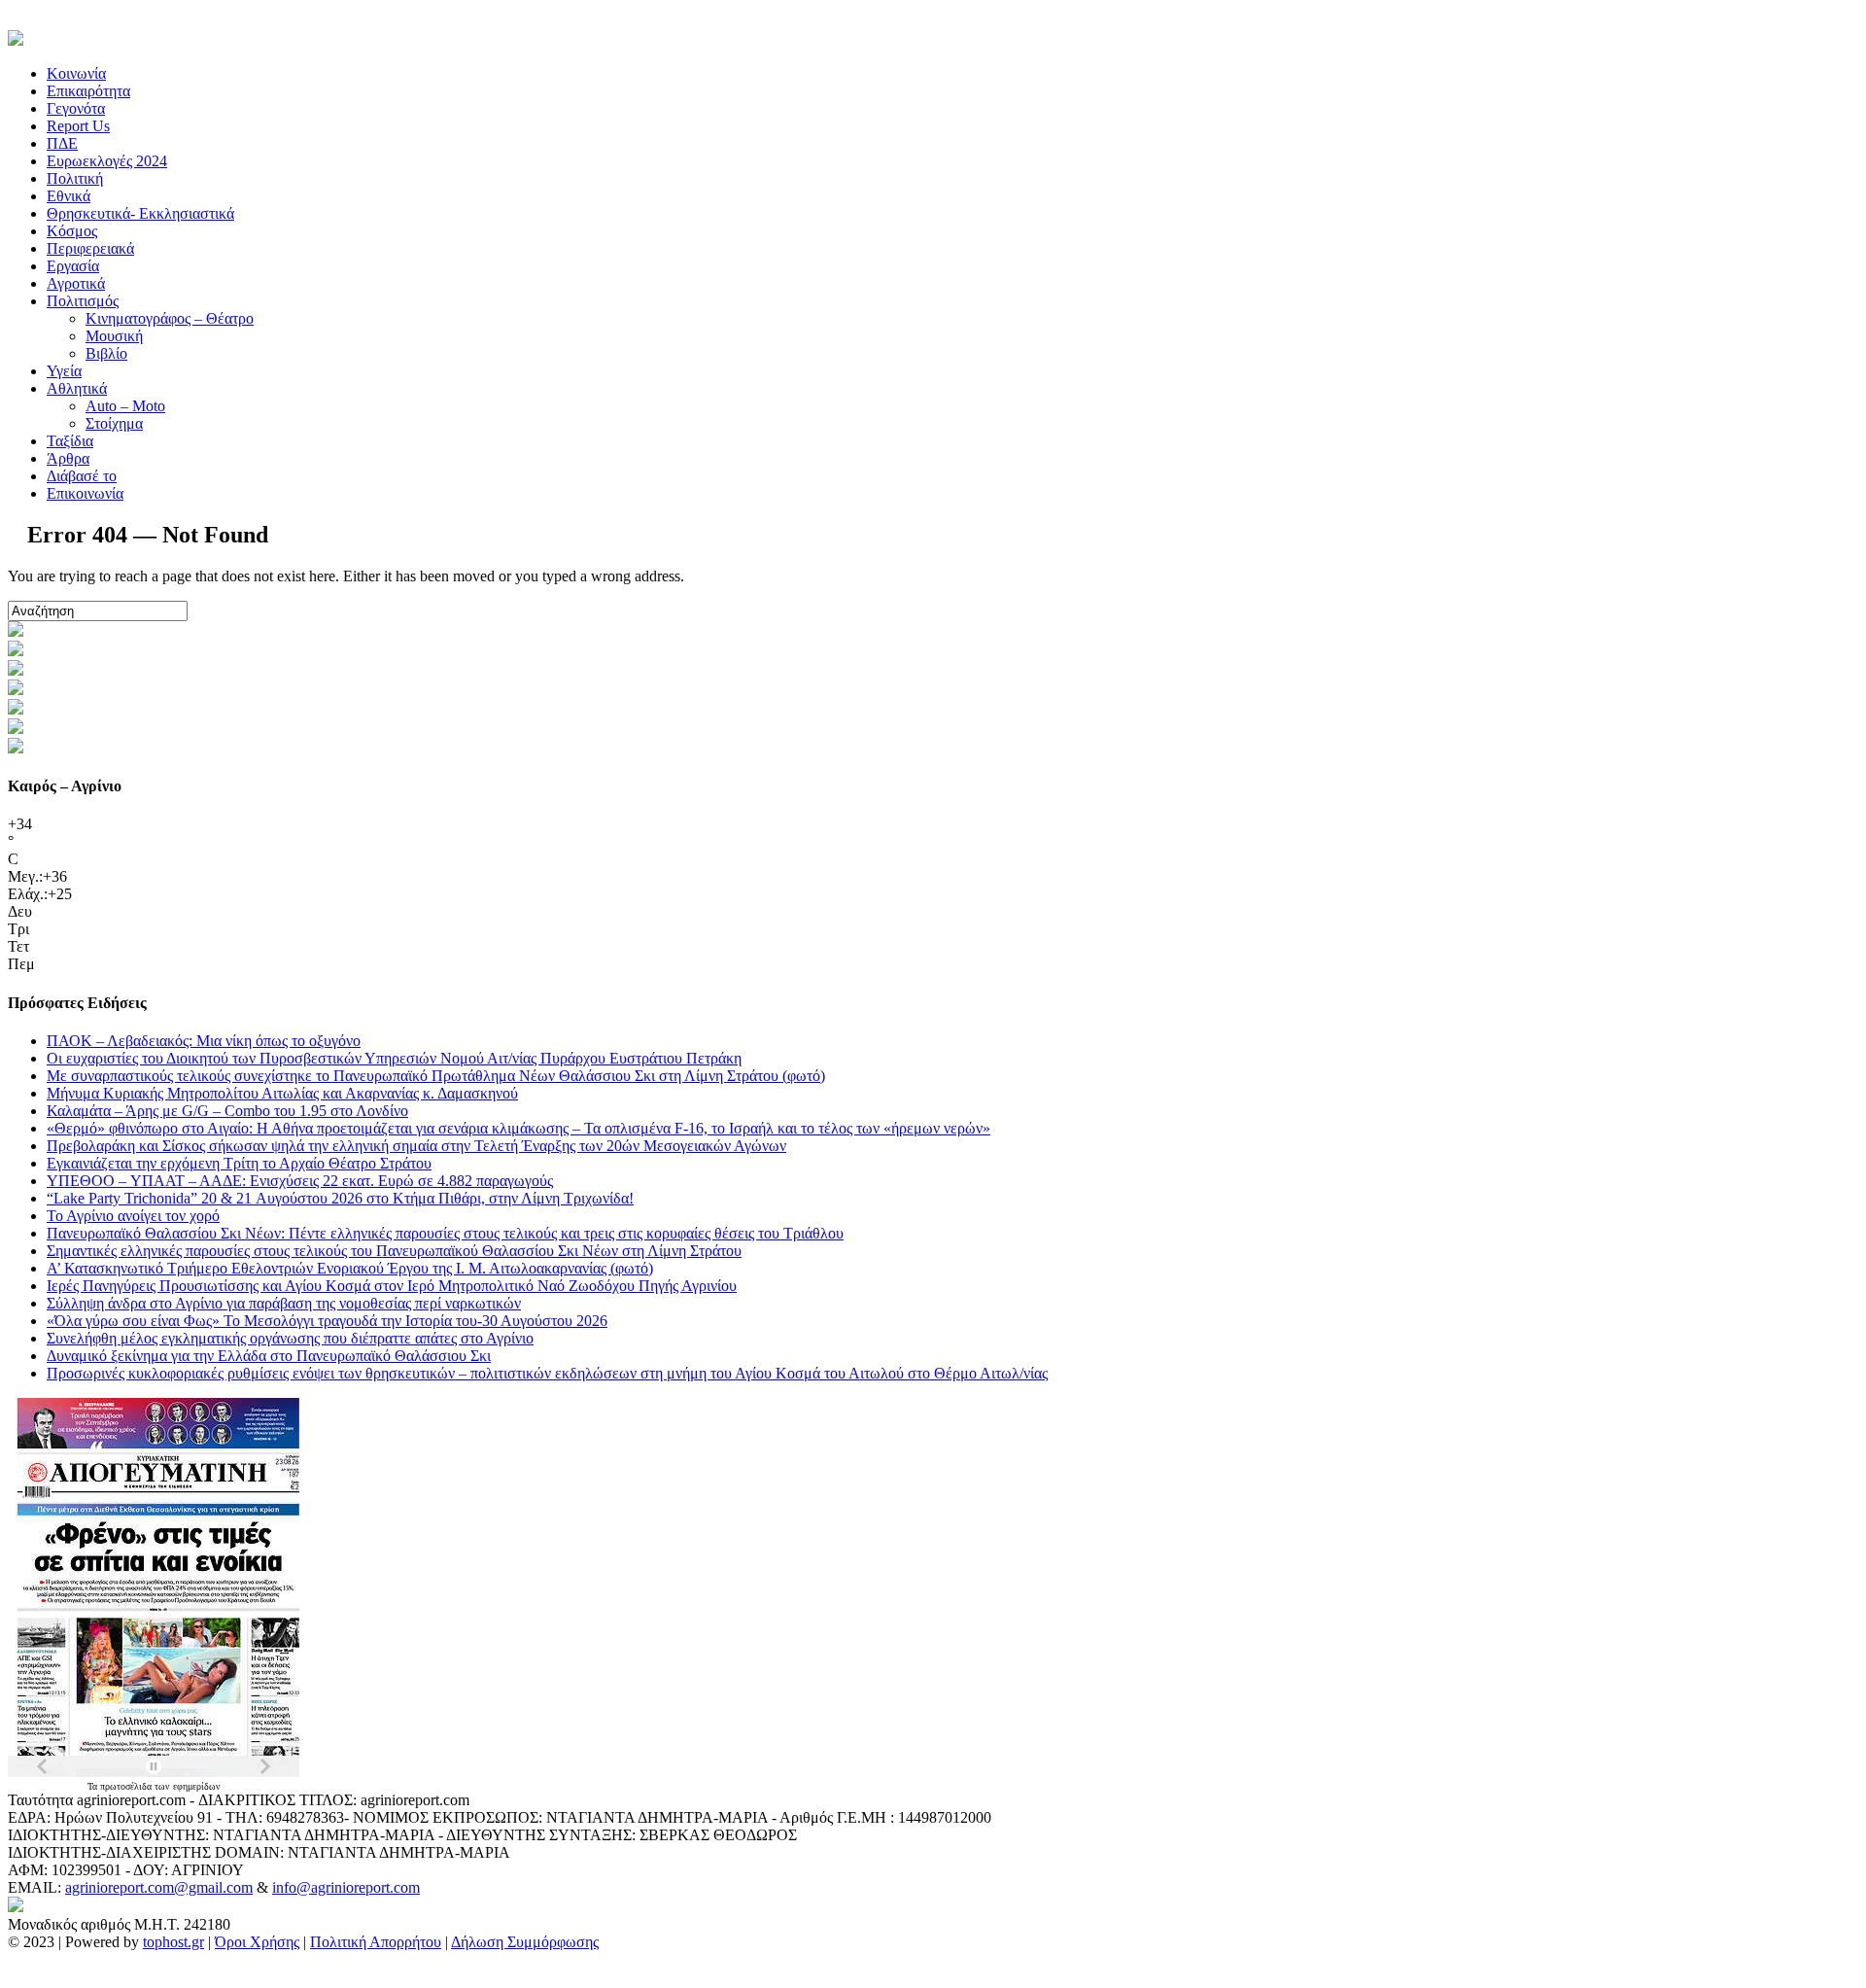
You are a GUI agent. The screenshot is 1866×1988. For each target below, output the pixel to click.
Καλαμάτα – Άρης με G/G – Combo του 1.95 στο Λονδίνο (227, 1111)
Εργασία (73, 266)
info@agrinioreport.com (346, 1887)
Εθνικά (69, 196)
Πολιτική (75, 178)
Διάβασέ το (82, 476)
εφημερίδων (197, 1786)
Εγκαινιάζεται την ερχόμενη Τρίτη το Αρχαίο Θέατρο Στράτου (239, 1163)
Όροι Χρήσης (257, 1942)
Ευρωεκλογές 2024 (107, 161)
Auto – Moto (125, 406)
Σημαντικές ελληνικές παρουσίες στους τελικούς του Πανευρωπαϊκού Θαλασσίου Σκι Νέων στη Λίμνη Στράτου (394, 1251)
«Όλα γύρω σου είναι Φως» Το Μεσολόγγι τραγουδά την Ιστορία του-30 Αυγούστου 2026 (327, 1321)
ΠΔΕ (62, 143)
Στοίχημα (114, 423)
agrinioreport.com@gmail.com (159, 1887)
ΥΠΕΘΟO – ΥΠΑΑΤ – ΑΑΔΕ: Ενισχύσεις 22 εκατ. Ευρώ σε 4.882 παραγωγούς (300, 1181)
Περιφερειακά (90, 248)
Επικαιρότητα (88, 91)
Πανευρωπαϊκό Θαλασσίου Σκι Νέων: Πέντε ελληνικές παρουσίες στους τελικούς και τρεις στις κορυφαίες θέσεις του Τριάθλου (445, 1233)
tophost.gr (173, 1942)
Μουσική (114, 336)
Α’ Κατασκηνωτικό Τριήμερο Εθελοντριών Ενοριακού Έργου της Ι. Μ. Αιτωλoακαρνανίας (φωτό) (350, 1268)
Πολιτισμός (83, 301)
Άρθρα (68, 458)
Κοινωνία (76, 73)
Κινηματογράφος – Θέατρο (170, 318)
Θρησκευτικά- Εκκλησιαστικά (140, 213)
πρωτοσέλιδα (127, 1786)
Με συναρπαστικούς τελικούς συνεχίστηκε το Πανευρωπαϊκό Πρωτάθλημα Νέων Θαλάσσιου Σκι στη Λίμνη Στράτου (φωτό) (436, 1076)
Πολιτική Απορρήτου (376, 1942)
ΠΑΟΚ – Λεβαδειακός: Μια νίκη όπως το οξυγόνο (204, 1041)
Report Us (78, 126)
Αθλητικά (77, 388)
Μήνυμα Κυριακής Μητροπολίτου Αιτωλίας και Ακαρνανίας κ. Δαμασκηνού (282, 1093)
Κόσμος (72, 231)
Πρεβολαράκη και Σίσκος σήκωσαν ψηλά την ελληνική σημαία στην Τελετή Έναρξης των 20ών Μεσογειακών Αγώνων (416, 1146)
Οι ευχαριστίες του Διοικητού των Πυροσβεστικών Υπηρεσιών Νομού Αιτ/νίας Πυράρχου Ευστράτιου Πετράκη (394, 1058)
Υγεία (64, 371)
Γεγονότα (76, 108)
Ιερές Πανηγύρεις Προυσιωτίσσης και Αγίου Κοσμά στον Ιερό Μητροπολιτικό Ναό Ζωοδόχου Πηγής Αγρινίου (392, 1286)
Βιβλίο (106, 353)
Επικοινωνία (85, 493)
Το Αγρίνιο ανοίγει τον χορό (133, 1216)
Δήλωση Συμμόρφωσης (525, 1942)
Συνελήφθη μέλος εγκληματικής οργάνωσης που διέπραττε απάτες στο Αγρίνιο (290, 1338)
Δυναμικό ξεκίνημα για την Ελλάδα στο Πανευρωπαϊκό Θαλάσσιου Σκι (269, 1356)
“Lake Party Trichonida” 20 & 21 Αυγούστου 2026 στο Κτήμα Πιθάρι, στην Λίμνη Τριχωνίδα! (340, 1198)
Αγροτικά (76, 283)
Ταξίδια (70, 441)
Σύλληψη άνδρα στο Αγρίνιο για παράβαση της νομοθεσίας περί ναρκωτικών (284, 1303)
